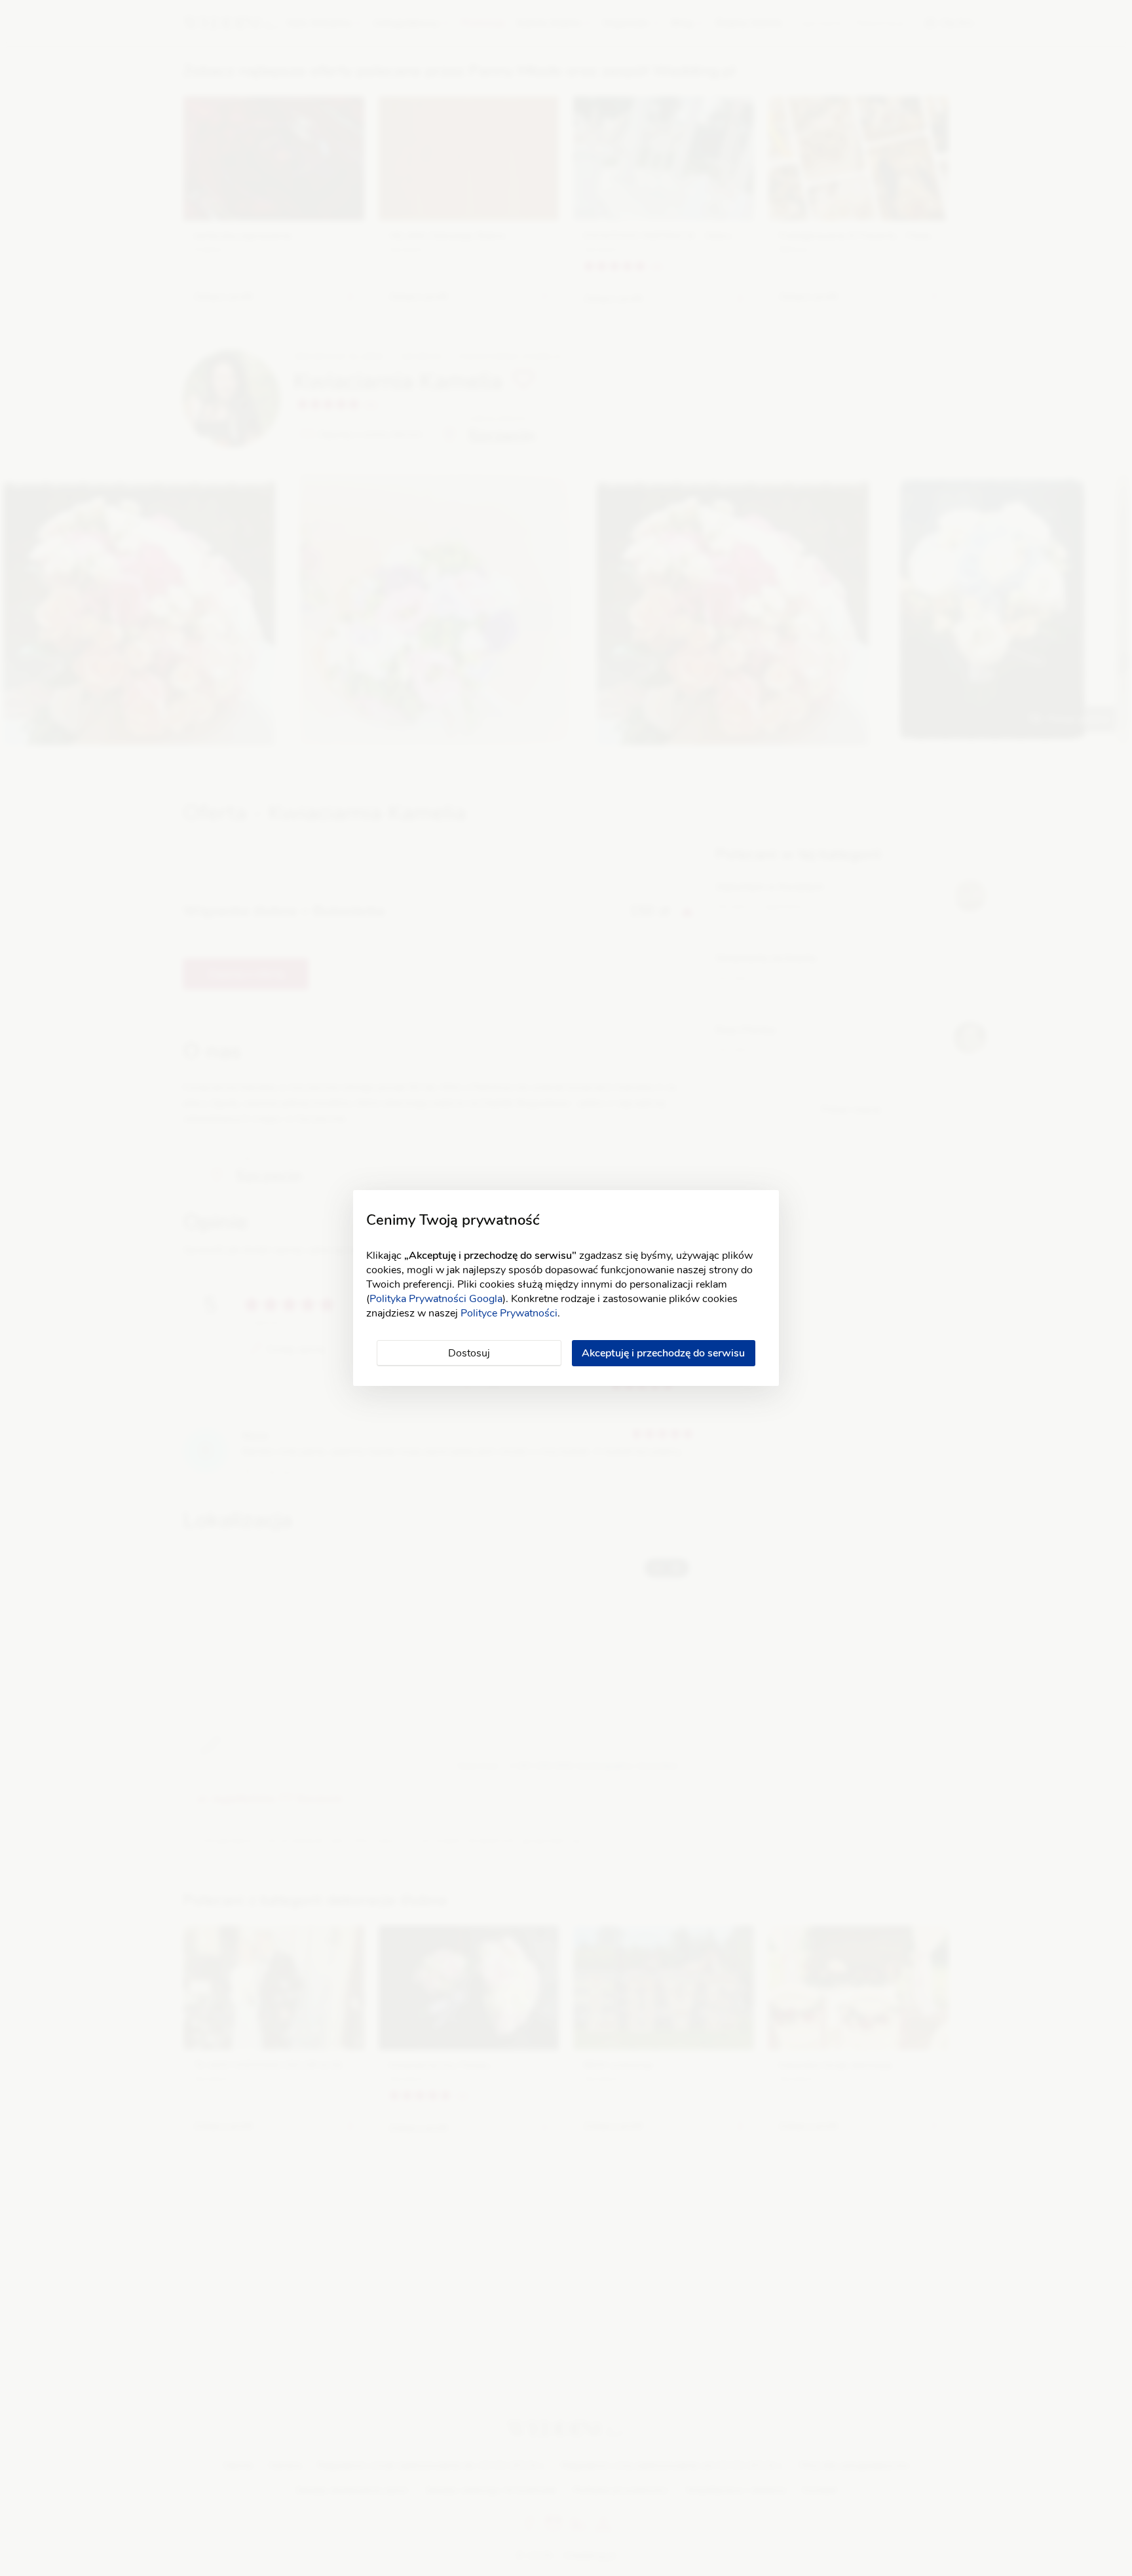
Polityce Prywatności (509, 1313)
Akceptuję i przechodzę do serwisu (663, 1353)
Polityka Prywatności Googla (436, 1299)
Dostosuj (469, 1353)
